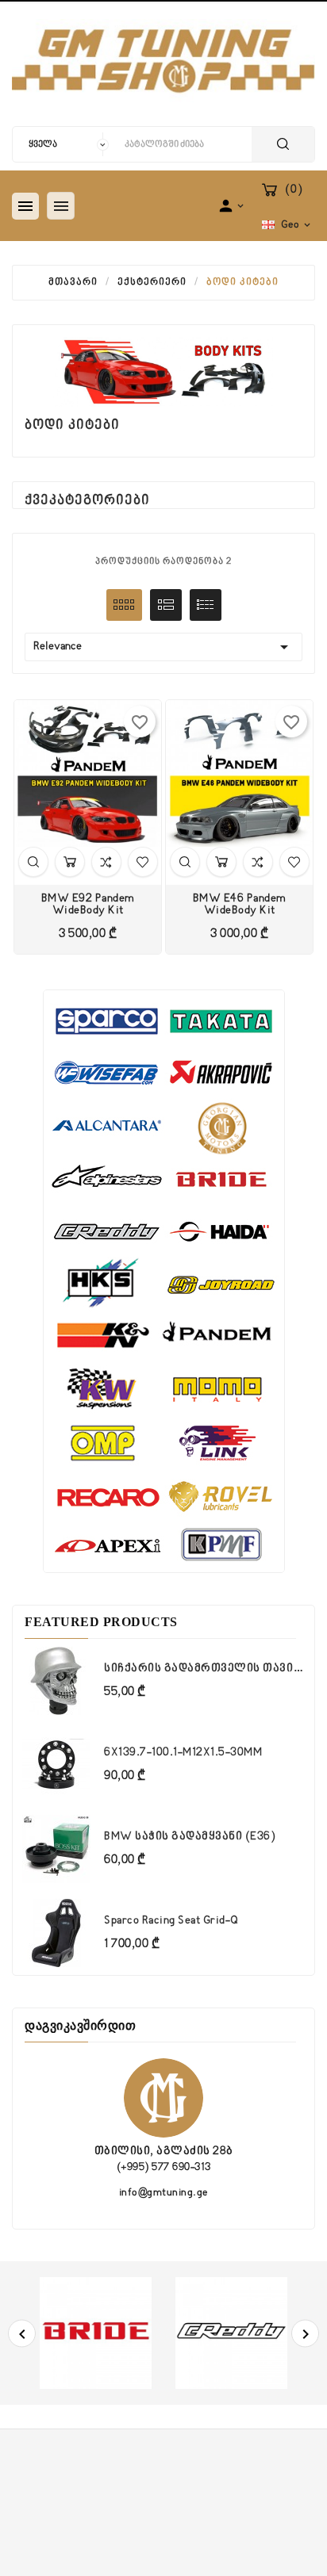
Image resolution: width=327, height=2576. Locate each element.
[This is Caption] (164, 1281)
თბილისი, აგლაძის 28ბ (164, 2151)
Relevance (163, 647)
